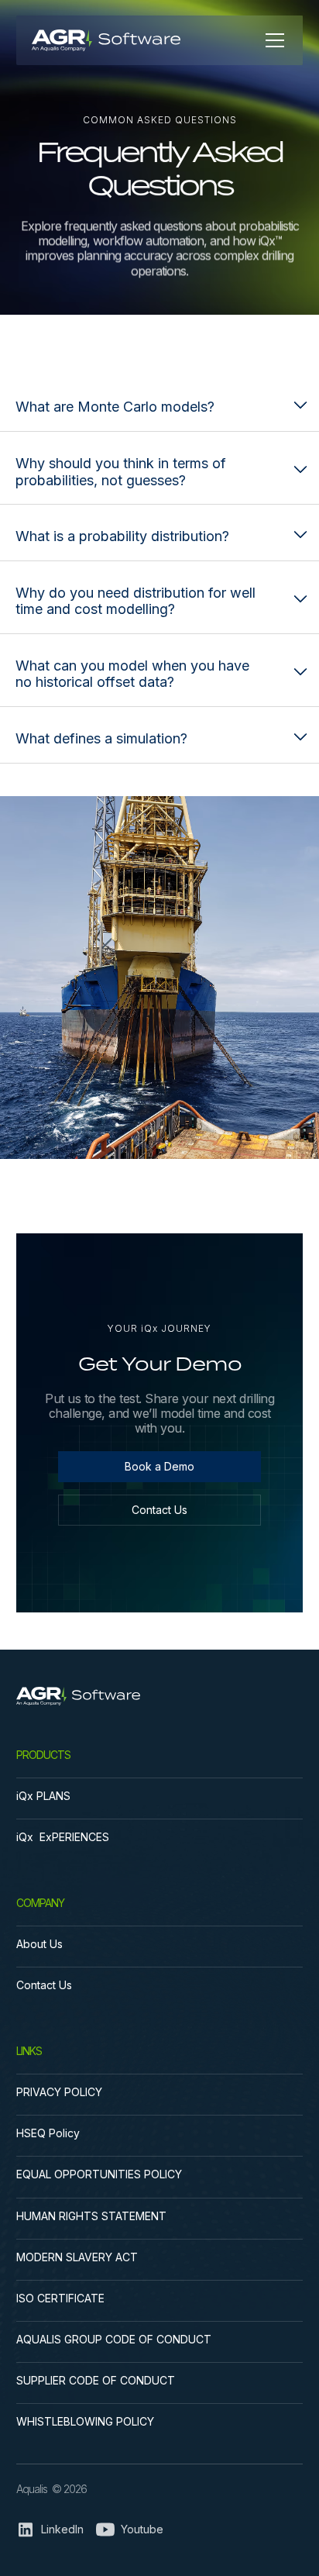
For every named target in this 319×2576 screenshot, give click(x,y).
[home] (125, 40)
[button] (272, 40)
